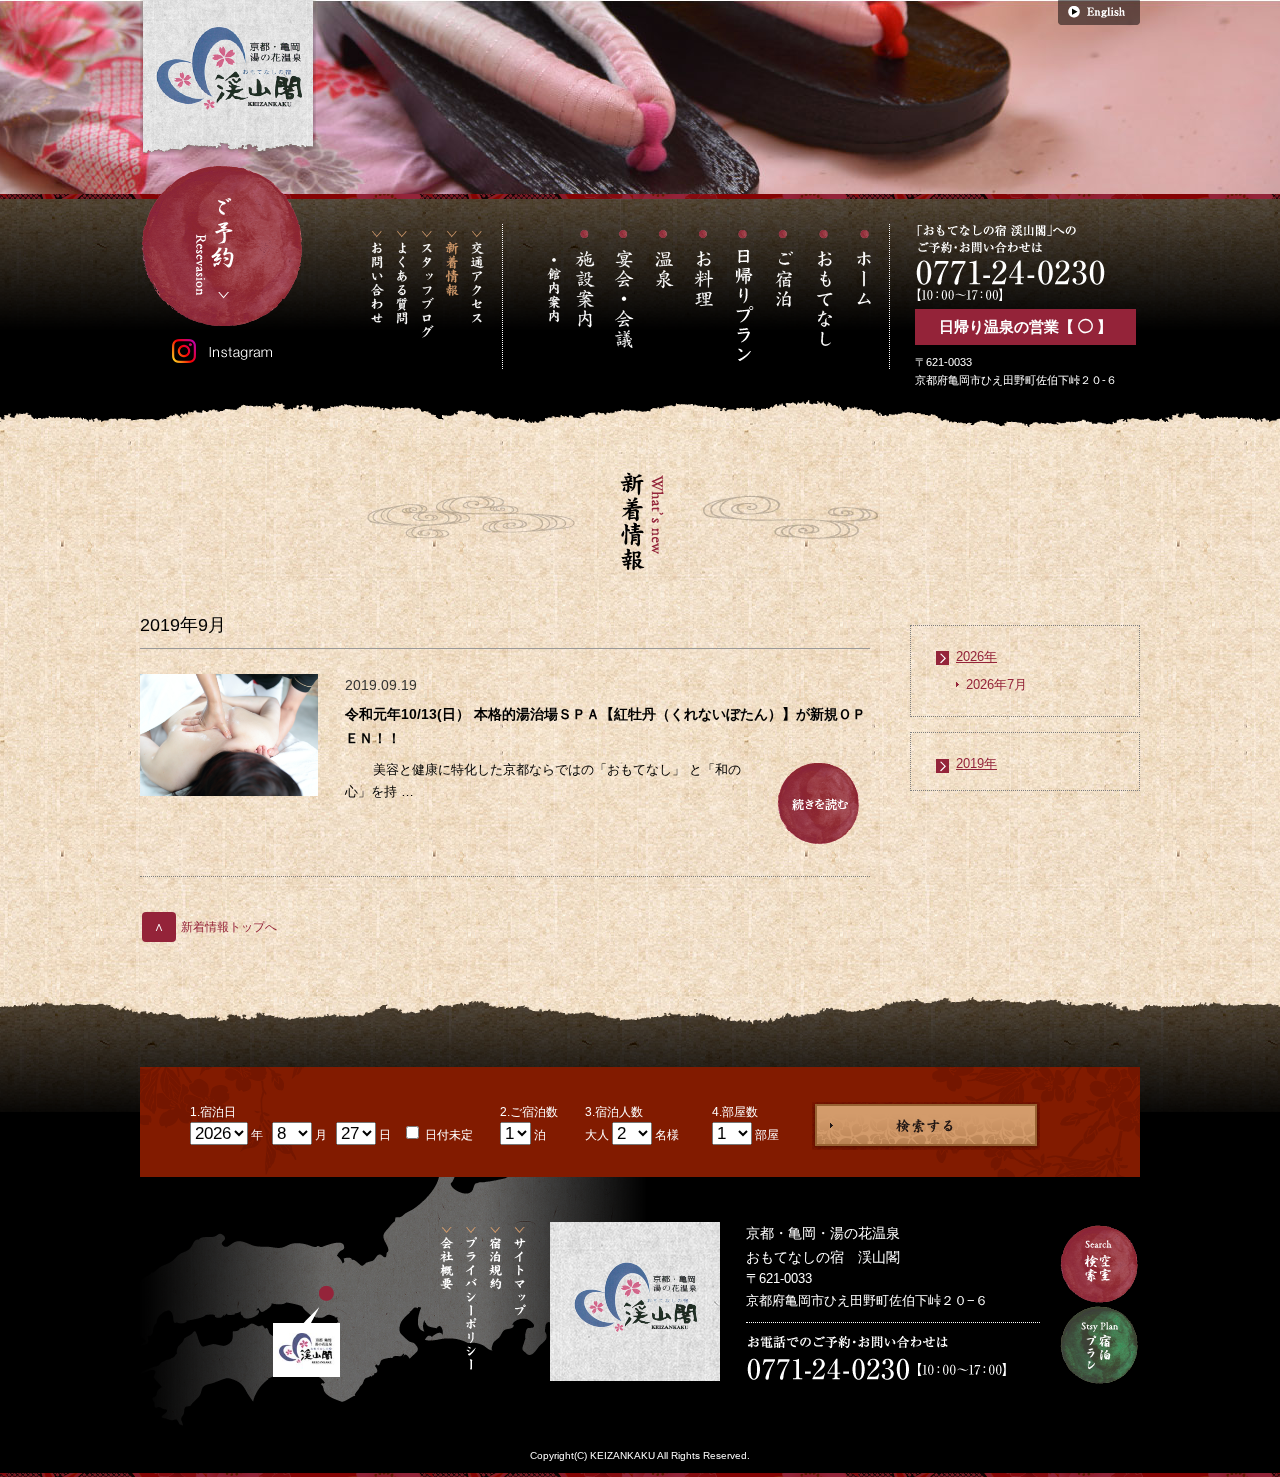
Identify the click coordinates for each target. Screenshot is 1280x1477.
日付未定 (447, 1135)
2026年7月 (996, 684)
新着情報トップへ (215, 927)
